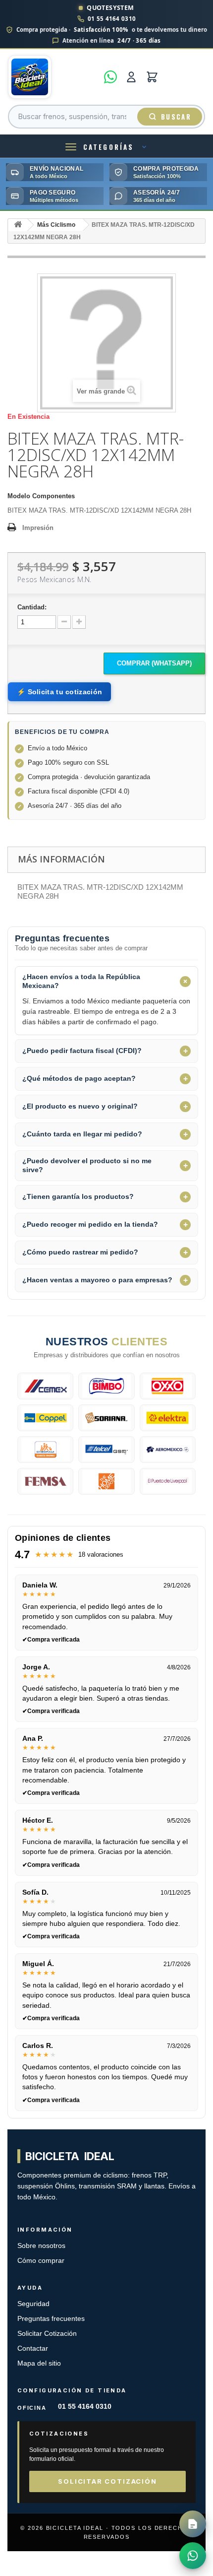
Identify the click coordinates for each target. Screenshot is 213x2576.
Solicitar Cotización (47, 2334)
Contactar (33, 2348)
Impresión (38, 528)
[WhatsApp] (110, 77)
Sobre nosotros (41, 2246)
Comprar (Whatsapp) (154, 663)
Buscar (176, 117)
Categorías (108, 147)
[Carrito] (152, 77)
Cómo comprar (41, 2261)
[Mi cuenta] (131, 77)
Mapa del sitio (39, 2363)
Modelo (19, 496)
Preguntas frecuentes (51, 2319)
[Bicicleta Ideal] (53, 77)
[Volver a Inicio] (18, 225)
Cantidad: (32, 607)
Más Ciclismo (56, 225)
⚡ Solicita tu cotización (59, 692)
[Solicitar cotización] (193, 2524)
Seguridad (33, 2304)
